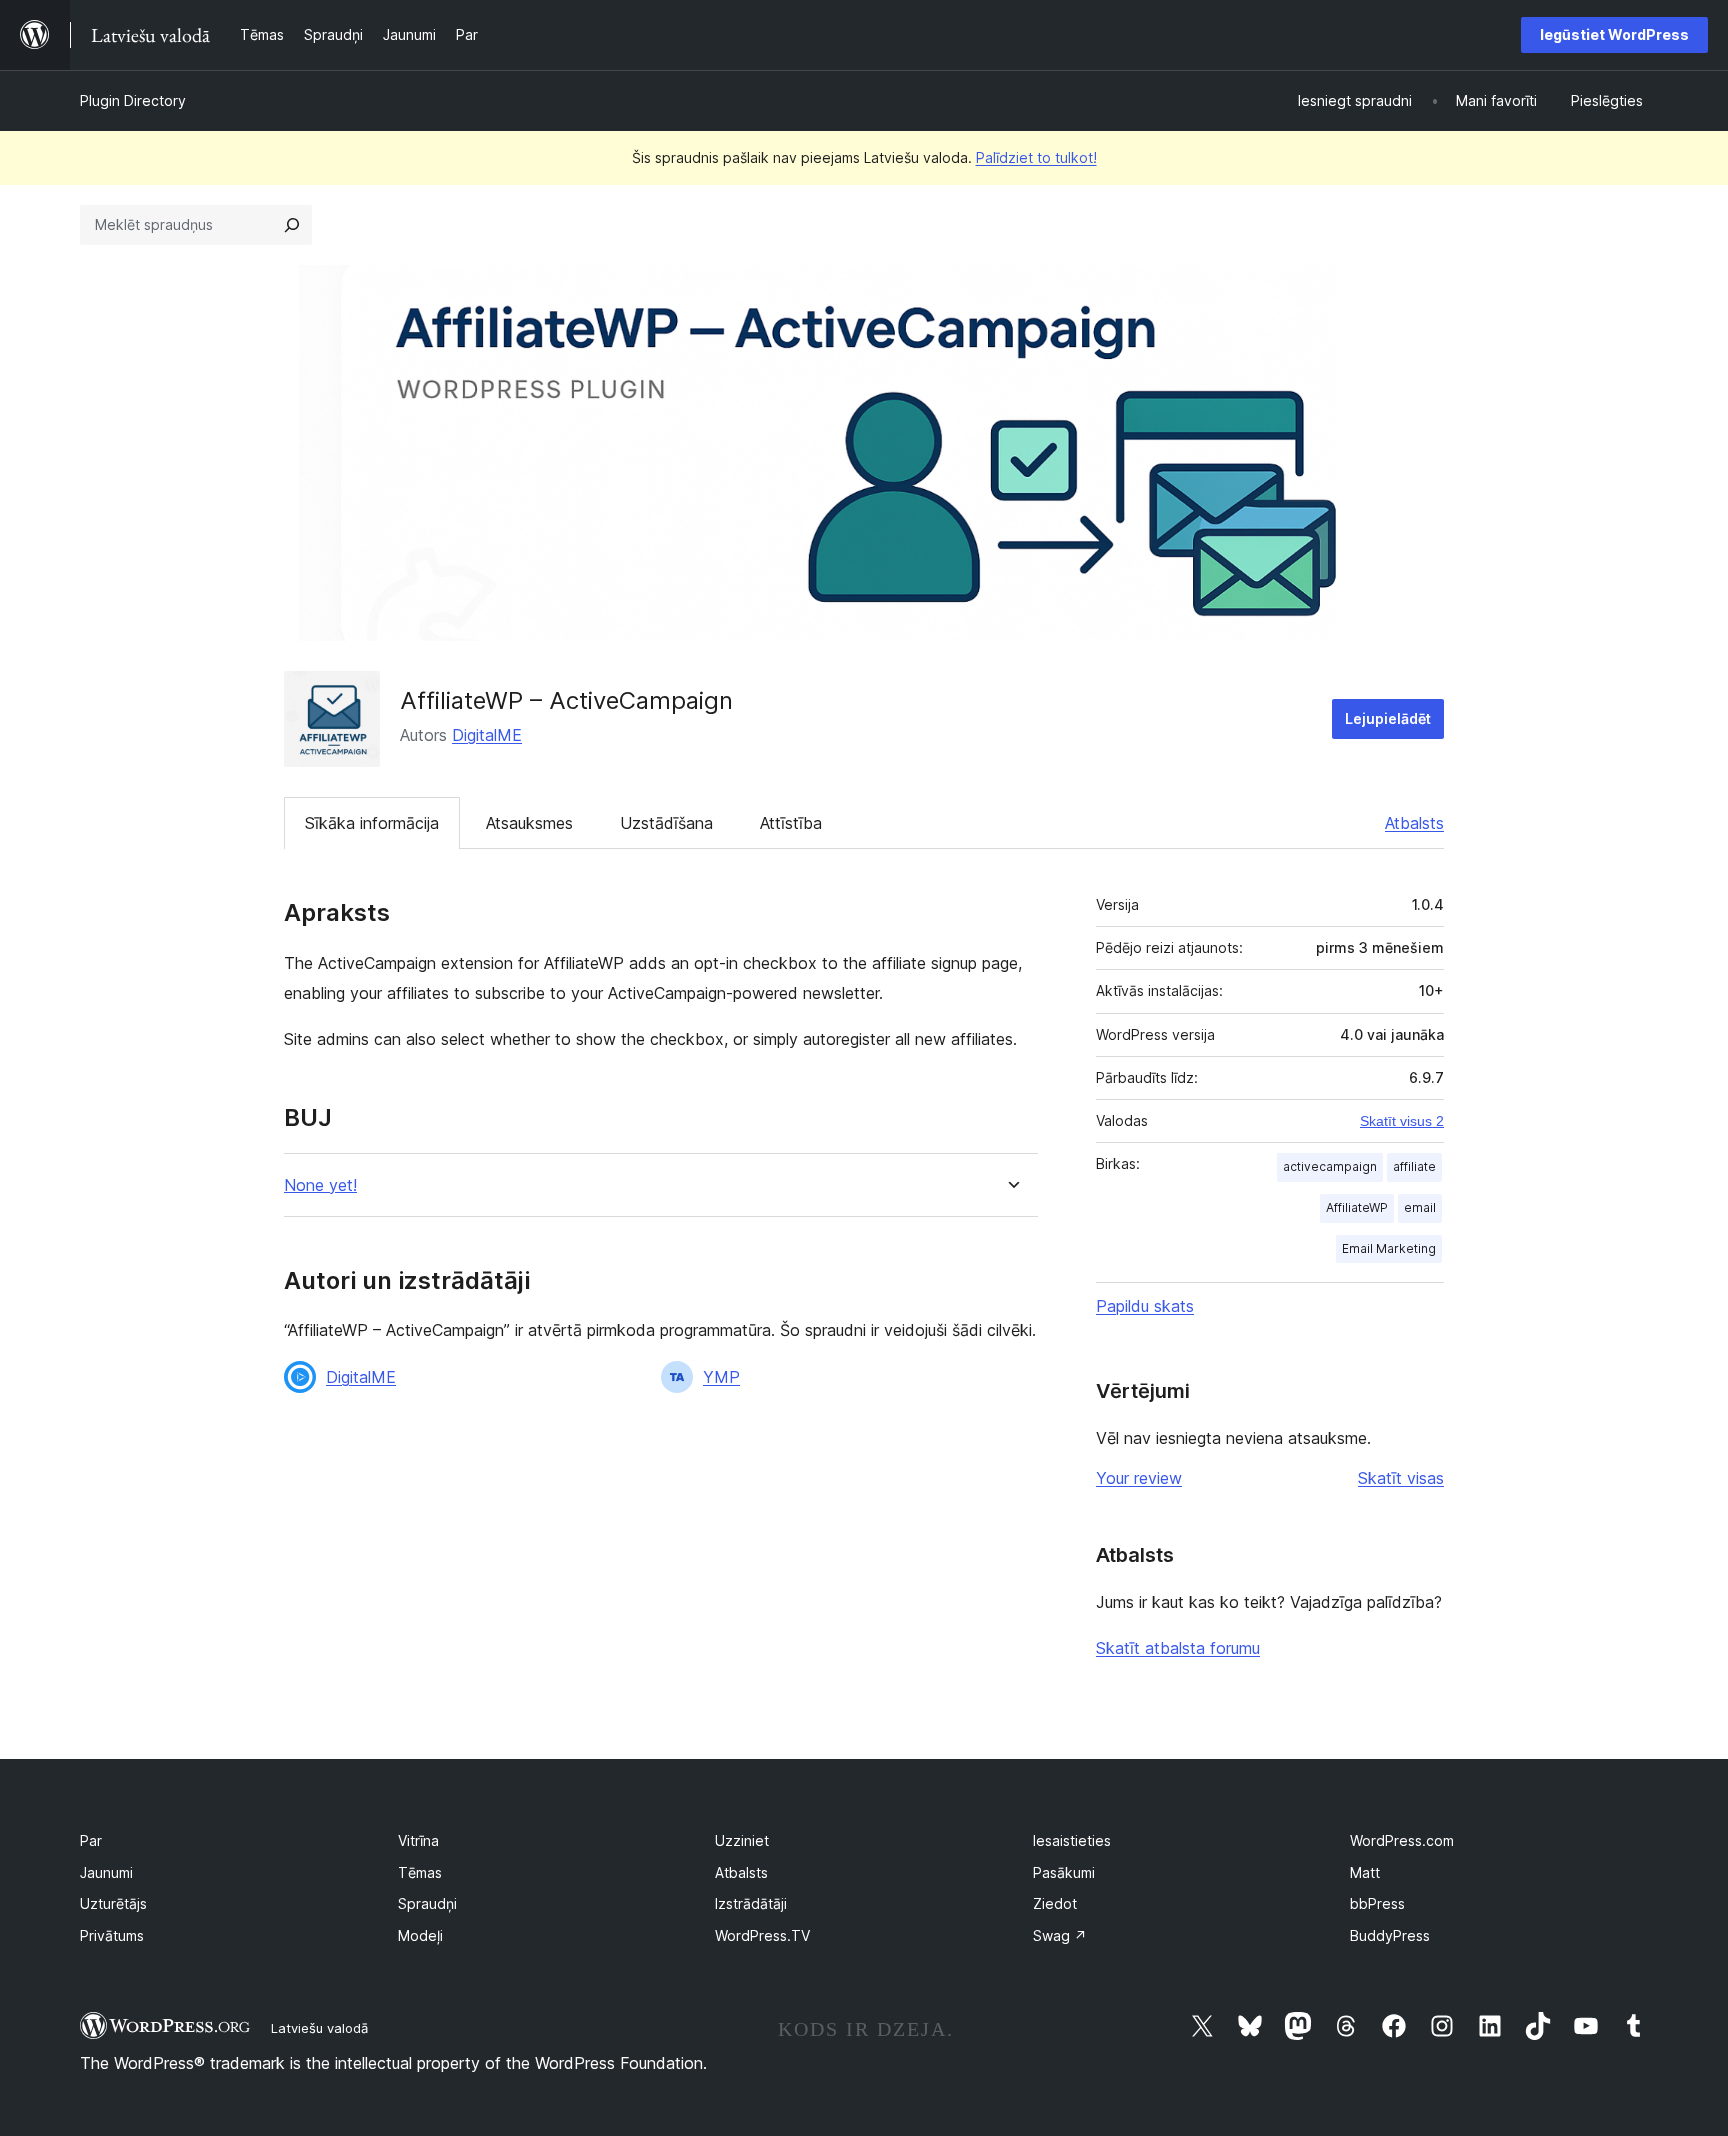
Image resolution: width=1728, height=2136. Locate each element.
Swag (1060, 1935)
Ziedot (1055, 1903)
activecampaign (1330, 1166)
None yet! (320, 1185)
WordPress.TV (762, 1935)
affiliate (1414, 1166)
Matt (1365, 1872)
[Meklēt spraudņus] (292, 225)
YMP (721, 1377)
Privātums (112, 1935)
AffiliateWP (1357, 1207)
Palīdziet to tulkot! (1036, 157)
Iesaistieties (1072, 1840)
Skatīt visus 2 (1402, 1121)
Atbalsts (1414, 823)
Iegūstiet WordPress (1614, 34)
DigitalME (487, 735)
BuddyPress (1390, 1935)
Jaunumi (106, 1872)
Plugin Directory (133, 100)
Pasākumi (1064, 1872)
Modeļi (420, 1935)
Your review (1139, 1478)
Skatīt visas (1401, 1478)
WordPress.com (1402, 1840)
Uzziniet (742, 1840)
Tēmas (420, 1872)
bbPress (1377, 1903)
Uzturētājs (113, 1903)
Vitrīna (418, 1840)
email (1420, 1207)
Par (91, 1840)
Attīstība (791, 823)
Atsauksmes (529, 823)
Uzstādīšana (666, 823)
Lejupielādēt (1388, 718)
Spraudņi (427, 1903)
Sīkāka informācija (372, 823)
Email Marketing (1389, 1248)
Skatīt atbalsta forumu (1178, 1648)
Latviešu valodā (319, 2028)
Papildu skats (1145, 1306)
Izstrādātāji (751, 1903)
